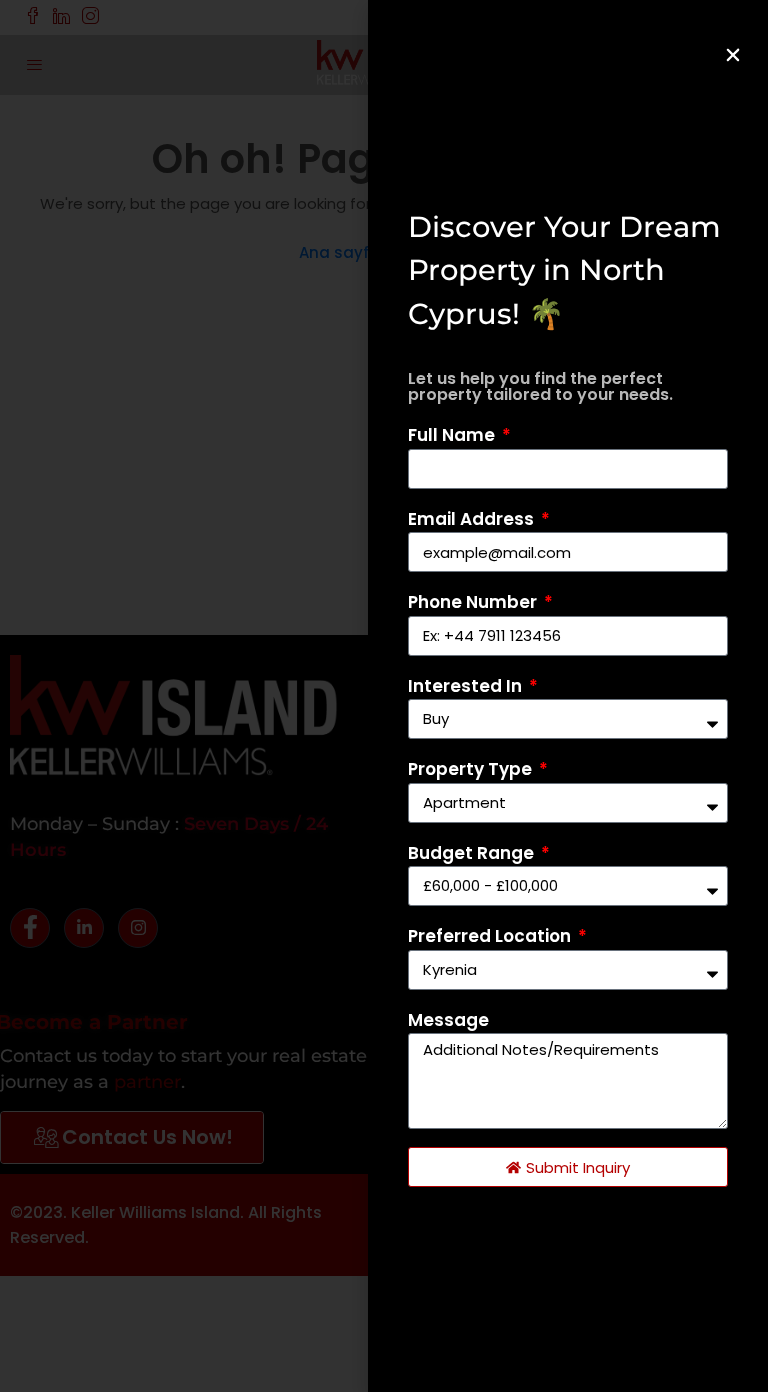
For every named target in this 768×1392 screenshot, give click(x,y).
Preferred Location (491, 936)
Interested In (467, 686)
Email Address (473, 519)
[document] (384, 696)
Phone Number (474, 602)
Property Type (472, 769)
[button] (733, 55)
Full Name (453, 435)
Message (448, 1020)
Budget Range (473, 853)
